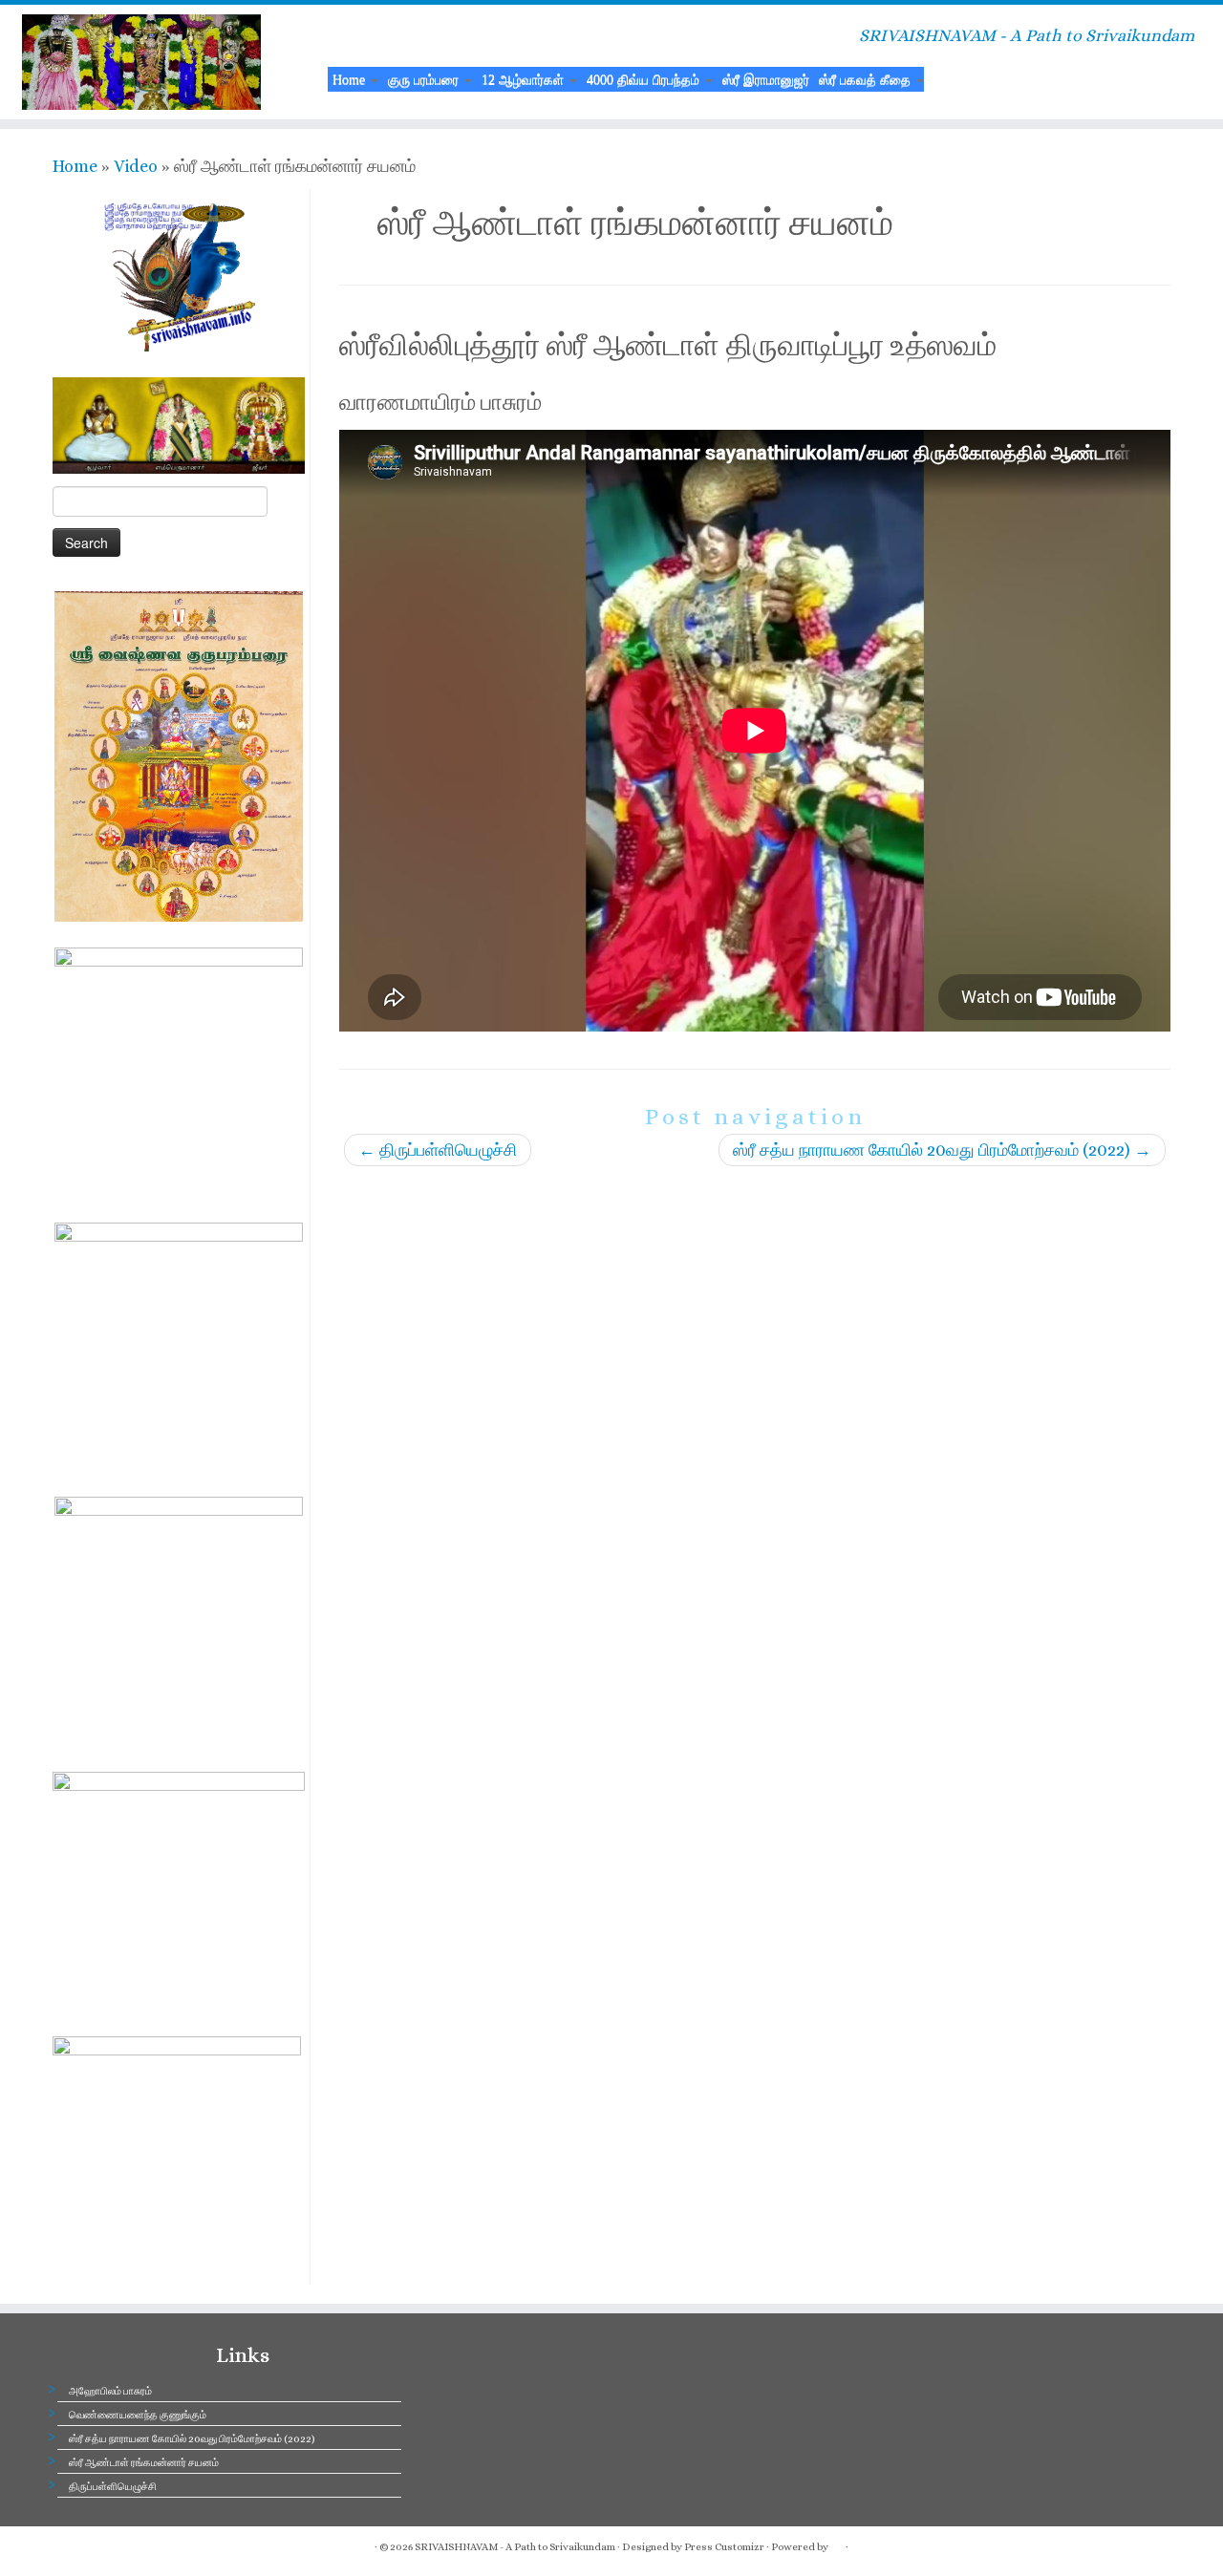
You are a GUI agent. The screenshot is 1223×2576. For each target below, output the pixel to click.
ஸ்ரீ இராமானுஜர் (766, 79)
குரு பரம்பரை (425, 79)
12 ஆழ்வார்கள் (525, 79)
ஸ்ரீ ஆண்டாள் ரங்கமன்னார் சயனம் (144, 2463)
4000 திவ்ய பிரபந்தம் (645, 79)
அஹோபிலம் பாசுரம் (110, 2391)
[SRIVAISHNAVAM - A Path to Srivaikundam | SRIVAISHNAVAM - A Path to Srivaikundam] (141, 62)
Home (351, 79)
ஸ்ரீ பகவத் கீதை (867, 79)
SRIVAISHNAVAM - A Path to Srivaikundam (515, 2547)
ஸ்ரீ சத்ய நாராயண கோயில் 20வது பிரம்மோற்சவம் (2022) (942, 1150)
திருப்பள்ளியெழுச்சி (438, 1150)
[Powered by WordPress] (837, 2544)
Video (136, 166)
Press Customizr (724, 2547)
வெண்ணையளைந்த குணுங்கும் (138, 2415)
